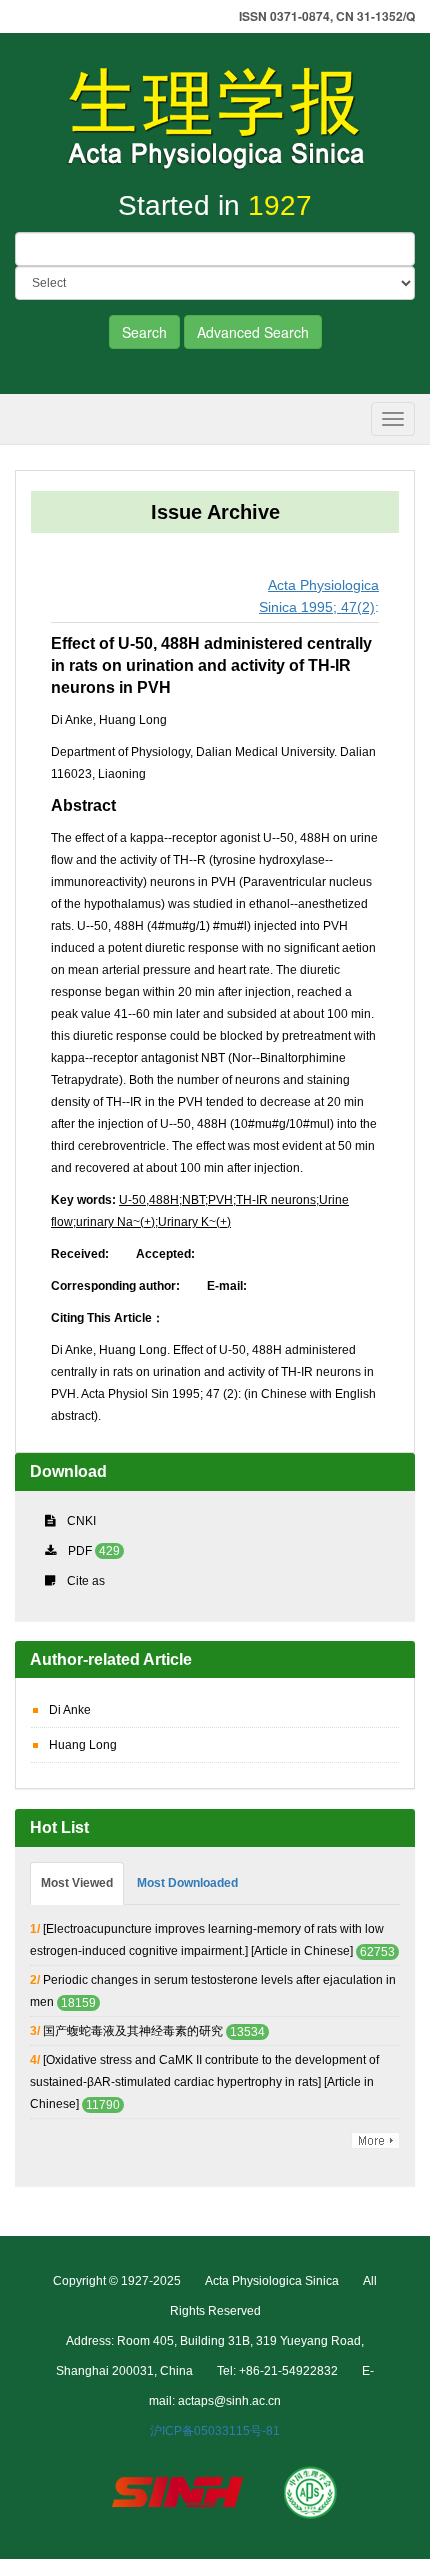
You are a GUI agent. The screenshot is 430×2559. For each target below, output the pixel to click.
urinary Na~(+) (115, 1222)
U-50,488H (149, 1200)
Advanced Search (253, 332)
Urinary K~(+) (194, 1222)
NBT (193, 1200)
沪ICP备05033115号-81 (215, 2431)
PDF (80, 1551)
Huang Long (83, 1745)
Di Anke (70, 1710)
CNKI (81, 1521)
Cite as (86, 1581)
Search (144, 332)
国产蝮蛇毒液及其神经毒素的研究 (133, 2031)
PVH (220, 1200)
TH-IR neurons (276, 1200)
